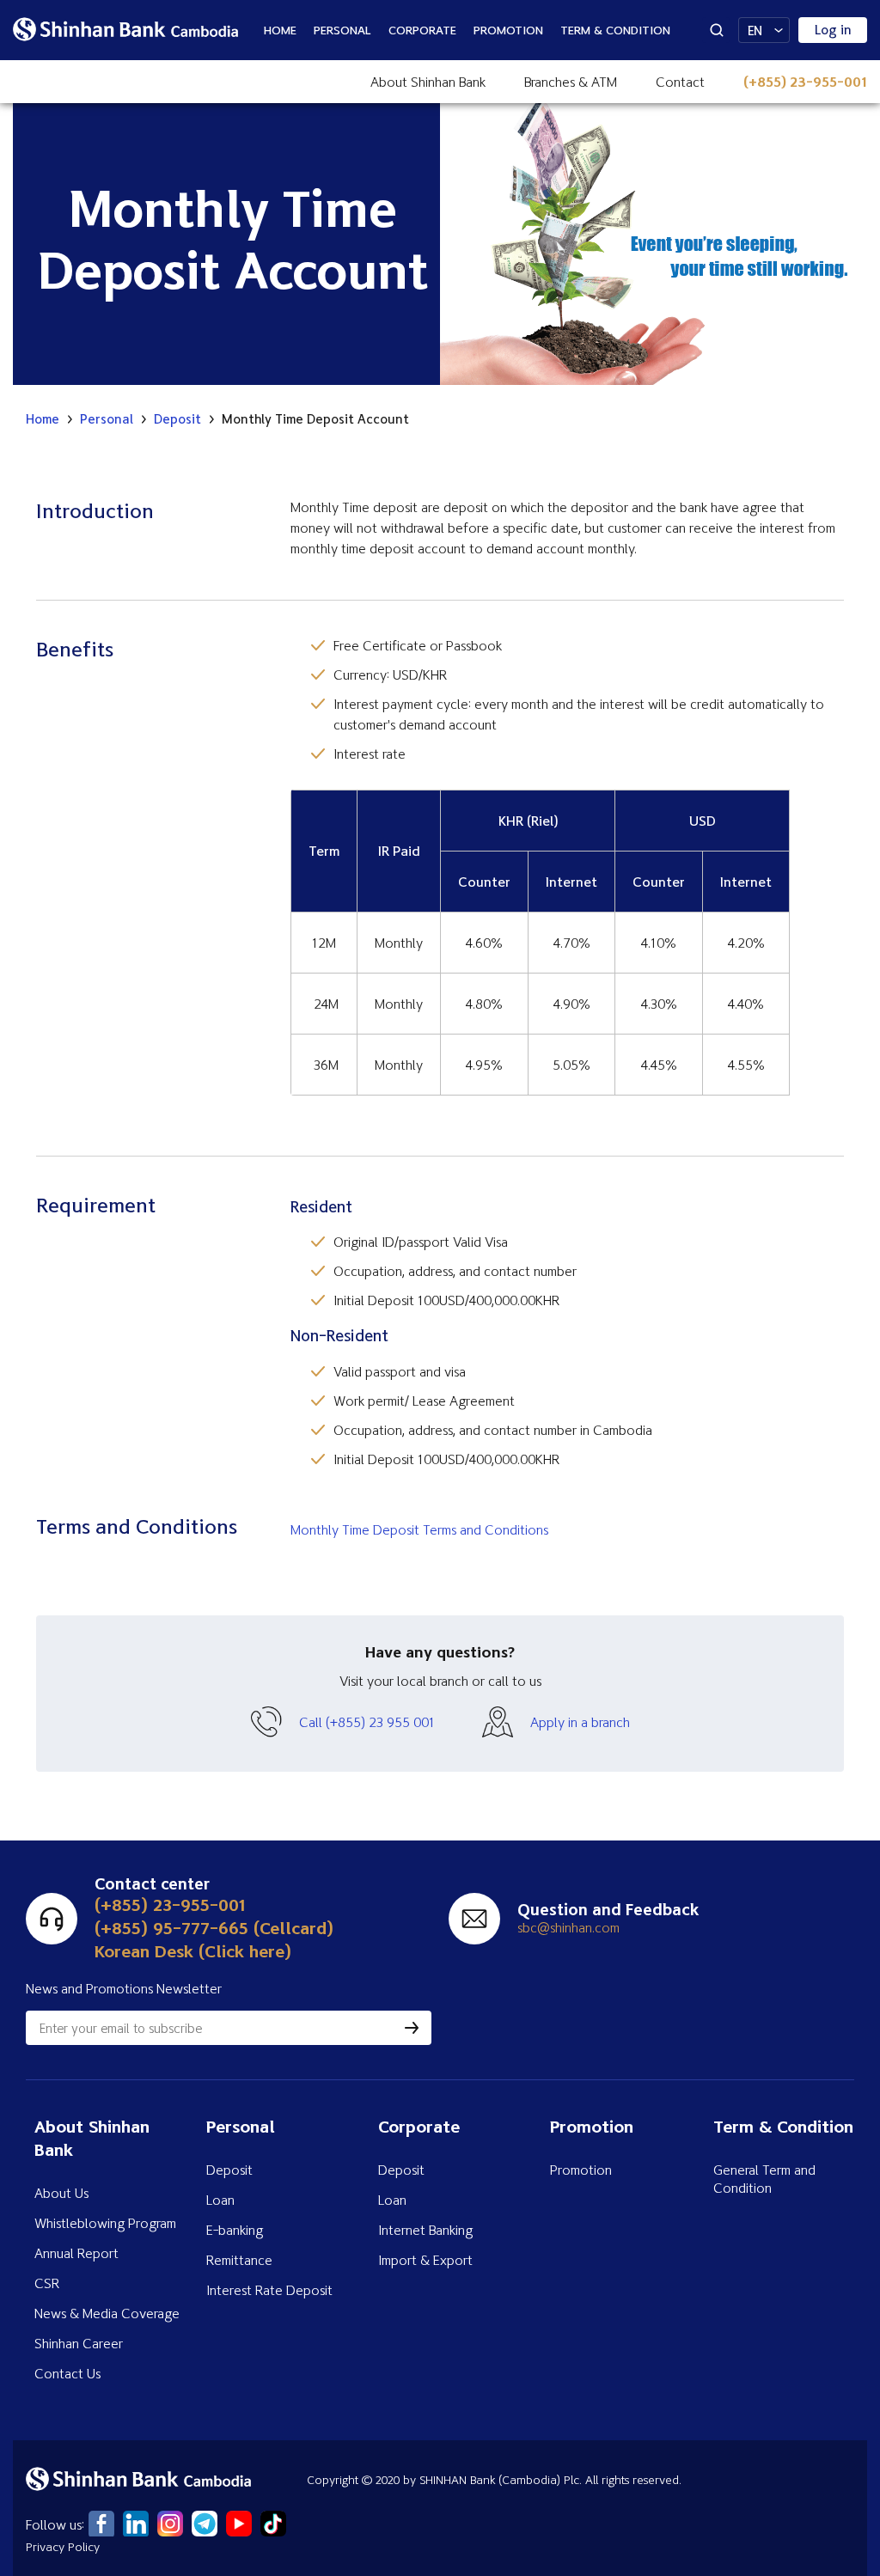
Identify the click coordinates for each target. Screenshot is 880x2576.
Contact (680, 82)
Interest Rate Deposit (269, 2290)
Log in (833, 30)
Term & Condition (615, 30)
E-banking (235, 2230)
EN (755, 31)
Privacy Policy (63, 2546)
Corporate (422, 30)
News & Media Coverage (107, 2313)
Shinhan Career (79, 2343)
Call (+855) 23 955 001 (367, 1722)
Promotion (508, 30)
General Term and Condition (764, 2179)
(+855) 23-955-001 (805, 82)
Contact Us (67, 2373)
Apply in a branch (580, 1722)
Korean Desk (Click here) (193, 1951)
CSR (47, 2283)
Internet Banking (425, 2230)
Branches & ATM (571, 82)
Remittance (239, 2260)
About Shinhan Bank (428, 82)
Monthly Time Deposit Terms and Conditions (419, 1529)
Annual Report (76, 2253)
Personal (342, 30)
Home (280, 30)
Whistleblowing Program (105, 2223)
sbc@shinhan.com (568, 1927)
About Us (61, 2193)
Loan (220, 2200)
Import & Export (425, 2260)
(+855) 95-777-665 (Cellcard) (214, 1928)
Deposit (177, 419)
